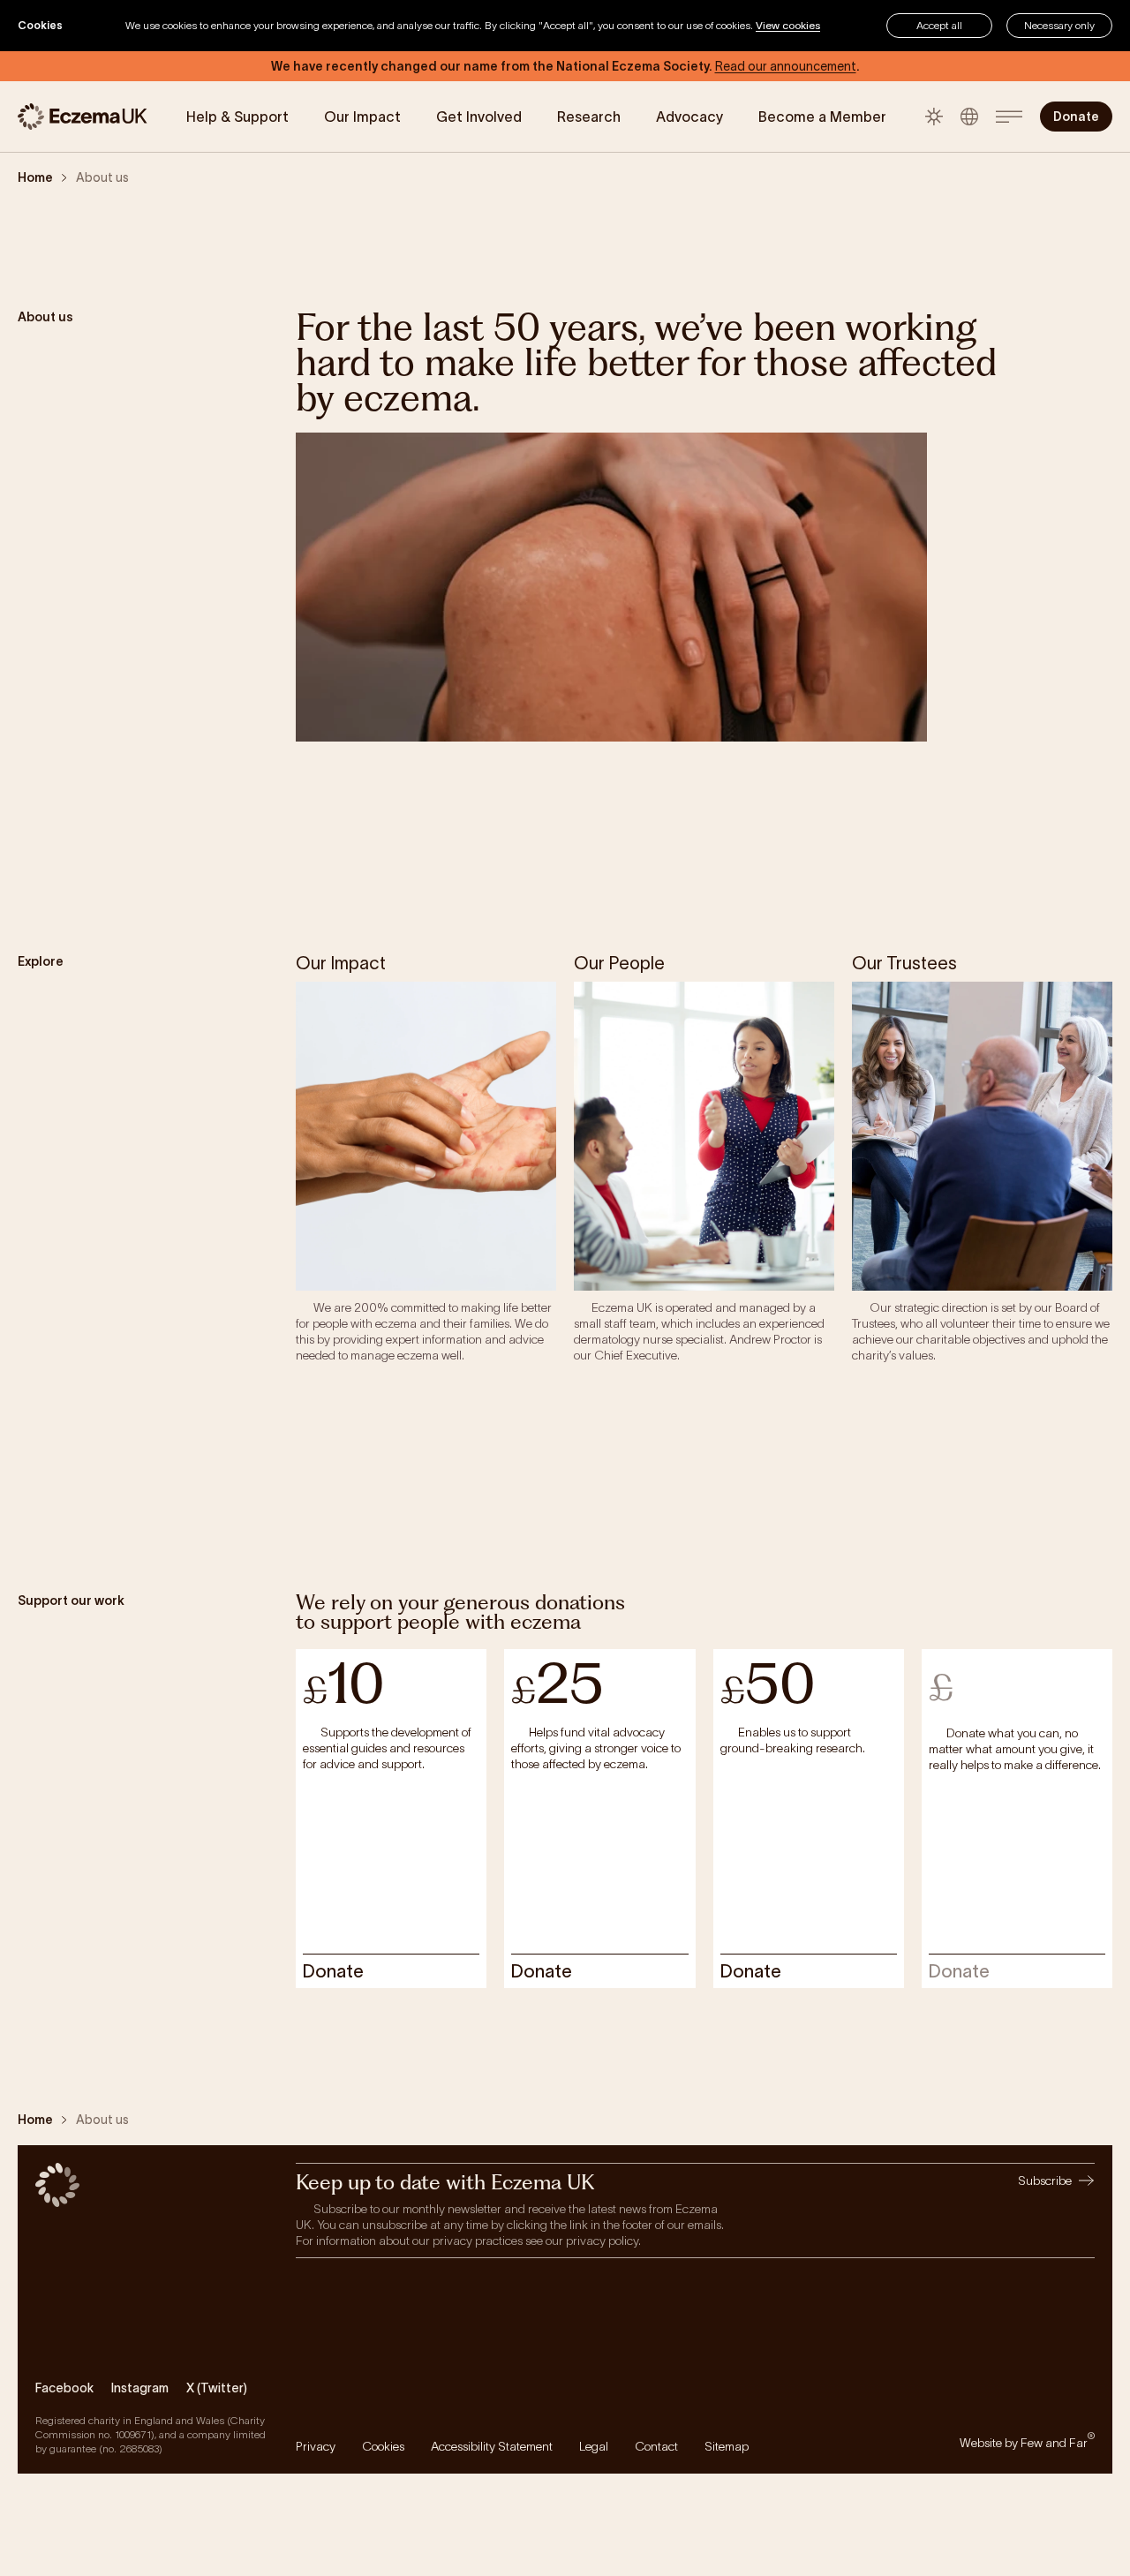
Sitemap (727, 2446)
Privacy (316, 2446)
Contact (656, 2446)
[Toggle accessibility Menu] (969, 117)
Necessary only (1059, 25)
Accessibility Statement (492, 2446)
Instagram (140, 2388)
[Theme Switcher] (934, 117)
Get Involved (479, 117)
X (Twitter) (217, 2388)
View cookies (788, 25)
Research (589, 117)
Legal (594, 2446)
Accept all (939, 25)
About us (102, 177)
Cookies (383, 2446)
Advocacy (689, 117)
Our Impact (362, 117)
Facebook (64, 2388)
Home (35, 177)
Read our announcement (786, 66)
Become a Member (822, 117)
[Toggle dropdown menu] (1009, 117)
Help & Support (237, 117)
